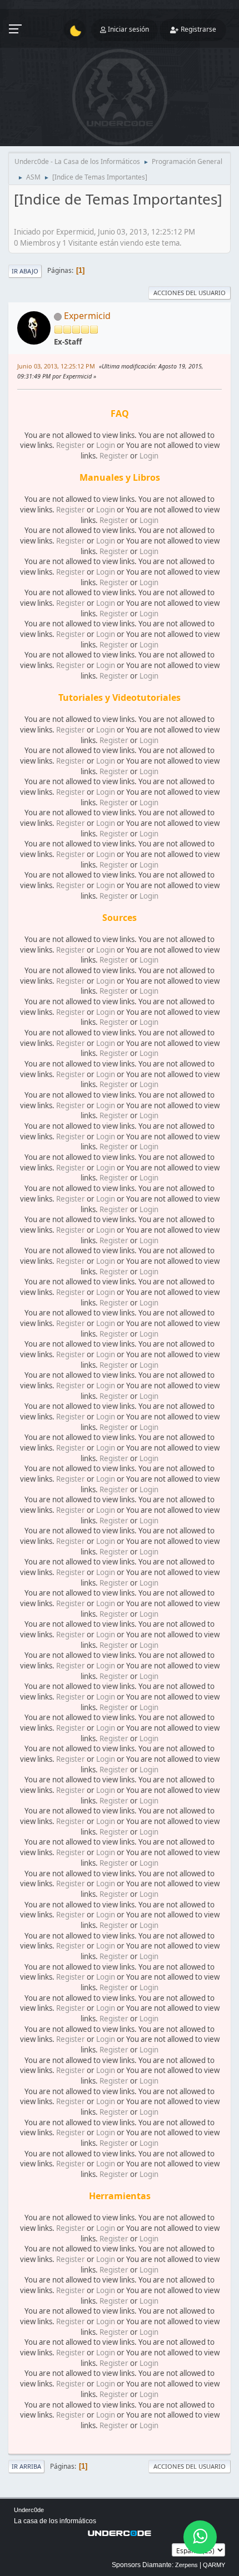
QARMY (214, 2565)
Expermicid (87, 316)
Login (106, 445)
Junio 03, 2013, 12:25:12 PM (56, 366)
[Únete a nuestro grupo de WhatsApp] (200, 2537)
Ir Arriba (26, 2466)
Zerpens (186, 2565)
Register (71, 445)
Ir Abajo (25, 271)
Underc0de (29, 2510)
